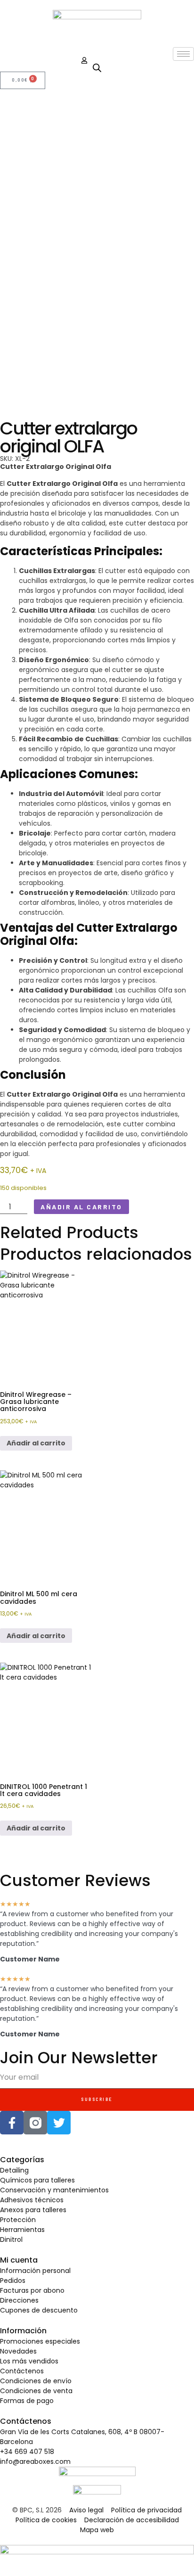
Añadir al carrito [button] (36, 1443)
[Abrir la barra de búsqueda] (97, 68)
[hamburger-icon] (183, 54)
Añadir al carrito (81, 1207)
